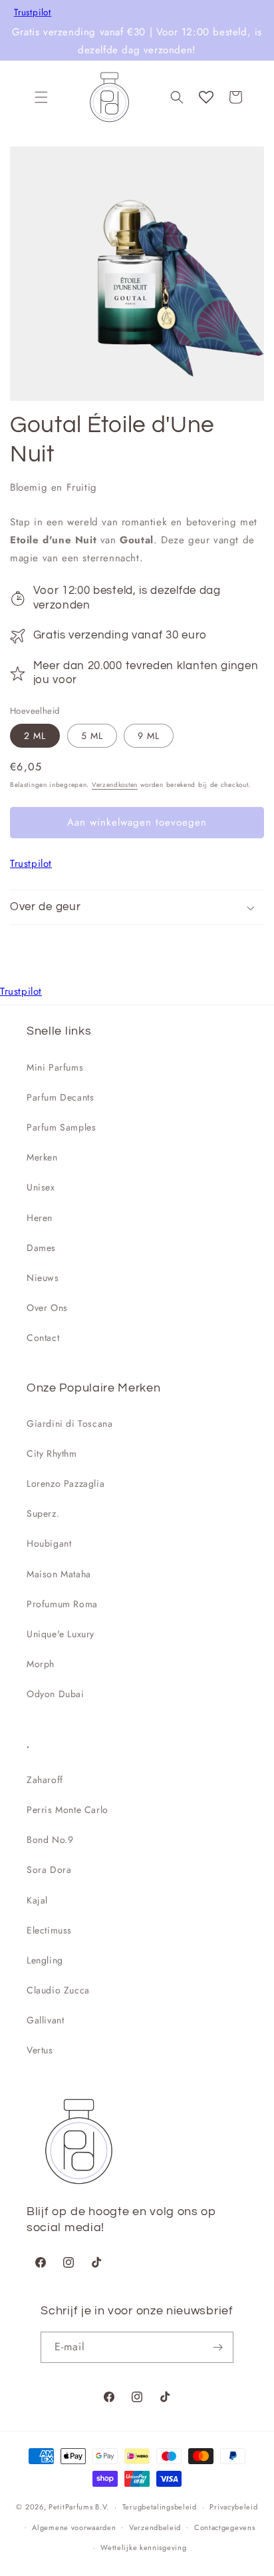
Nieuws (43, 1278)
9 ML (149, 736)
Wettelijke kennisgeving (143, 2547)
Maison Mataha (59, 1574)
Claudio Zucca (58, 1990)
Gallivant (45, 2020)
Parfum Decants (60, 1097)
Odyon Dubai (56, 1694)
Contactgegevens (225, 2527)
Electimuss (49, 1930)
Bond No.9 (50, 1840)
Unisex (41, 1187)
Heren (40, 1218)
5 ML (92, 736)
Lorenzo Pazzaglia (66, 1483)
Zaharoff (45, 1780)
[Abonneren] (218, 2347)
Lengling (45, 1960)
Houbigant (49, 1543)
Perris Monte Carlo (68, 1810)
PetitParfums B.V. (79, 2507)
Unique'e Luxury (61, 1634)
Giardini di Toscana (69, 1423)
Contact (43, 1338)
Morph (41, 1664)
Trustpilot (33, 13)
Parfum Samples (61, 1127)
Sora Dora (49, 1870)
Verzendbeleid (155, 2527)
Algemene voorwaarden (74, 2527)
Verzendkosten (115, 785)
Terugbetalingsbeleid (160, 2507)
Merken (42, 1157)
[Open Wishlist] (206, 97)
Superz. (43, 1513)
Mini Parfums (55, 1067)
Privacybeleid (233, 2507)
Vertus (40, 2050)
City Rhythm (52, 1453)
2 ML (35, 736)
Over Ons (47, 1308)
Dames (41, 1248)
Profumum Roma (62, 1604)
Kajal (37, 1900)
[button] (41, 97)
